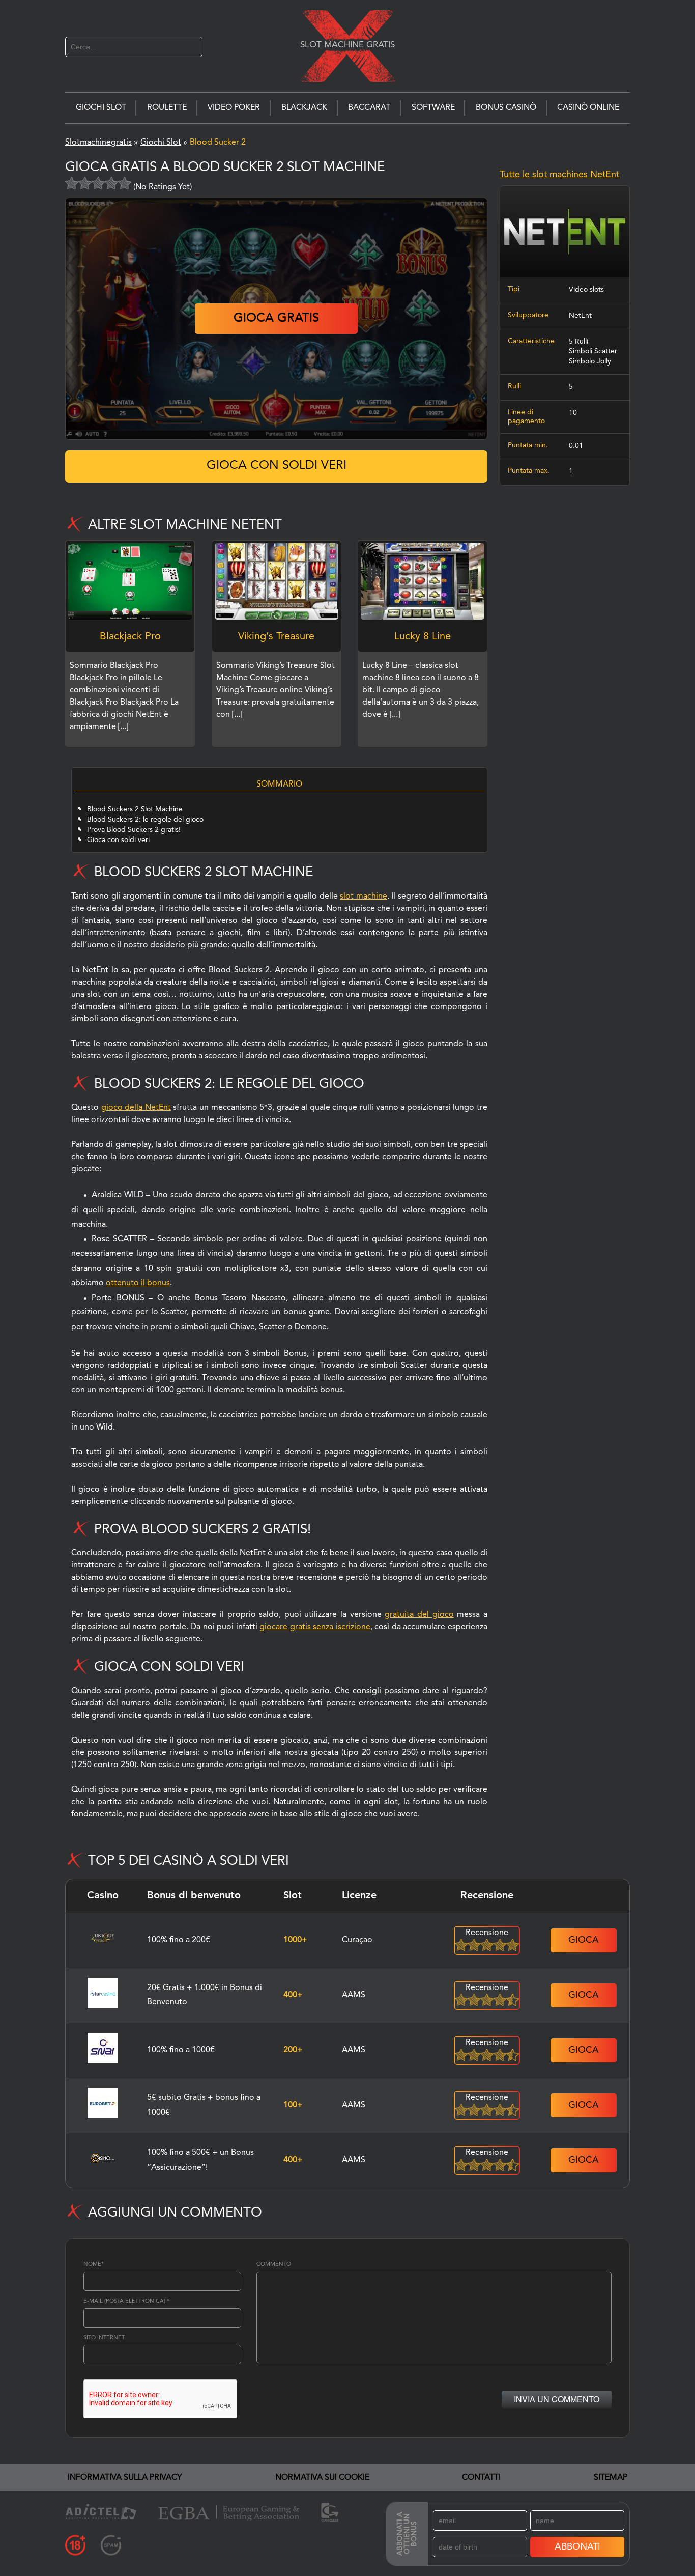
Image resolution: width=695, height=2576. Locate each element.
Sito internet (104, 2338)
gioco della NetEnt (136, 1108)
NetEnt (580, 316)
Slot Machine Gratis (347, 45)
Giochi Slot (101, 108)
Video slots (586, 290)
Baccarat (369, 108)
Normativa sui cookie (322, 2478)
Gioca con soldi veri (277, 466)
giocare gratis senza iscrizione (315, 1627)
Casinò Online (588, 108)
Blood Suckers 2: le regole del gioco (145, 820)
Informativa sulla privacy (125, 2478)
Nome (94, 2265)
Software (433, 108)
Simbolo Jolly (590, 361)
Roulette (167, 108)
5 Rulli (578, 342)
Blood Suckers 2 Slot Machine (135, 809)
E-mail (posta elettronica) (126, 2301)
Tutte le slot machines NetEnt (559, 175)
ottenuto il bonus (138, 1283)
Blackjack (304, 108)
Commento (274, 2265)
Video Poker (234, 108)
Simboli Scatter (593, 351)
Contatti (481, 2478)
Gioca (584, 1940)
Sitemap (611, 2478)
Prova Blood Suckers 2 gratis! (134, 830)
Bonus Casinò (506, 108)
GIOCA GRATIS (276, 319)
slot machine (363, 897)
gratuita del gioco (419, 1615)
